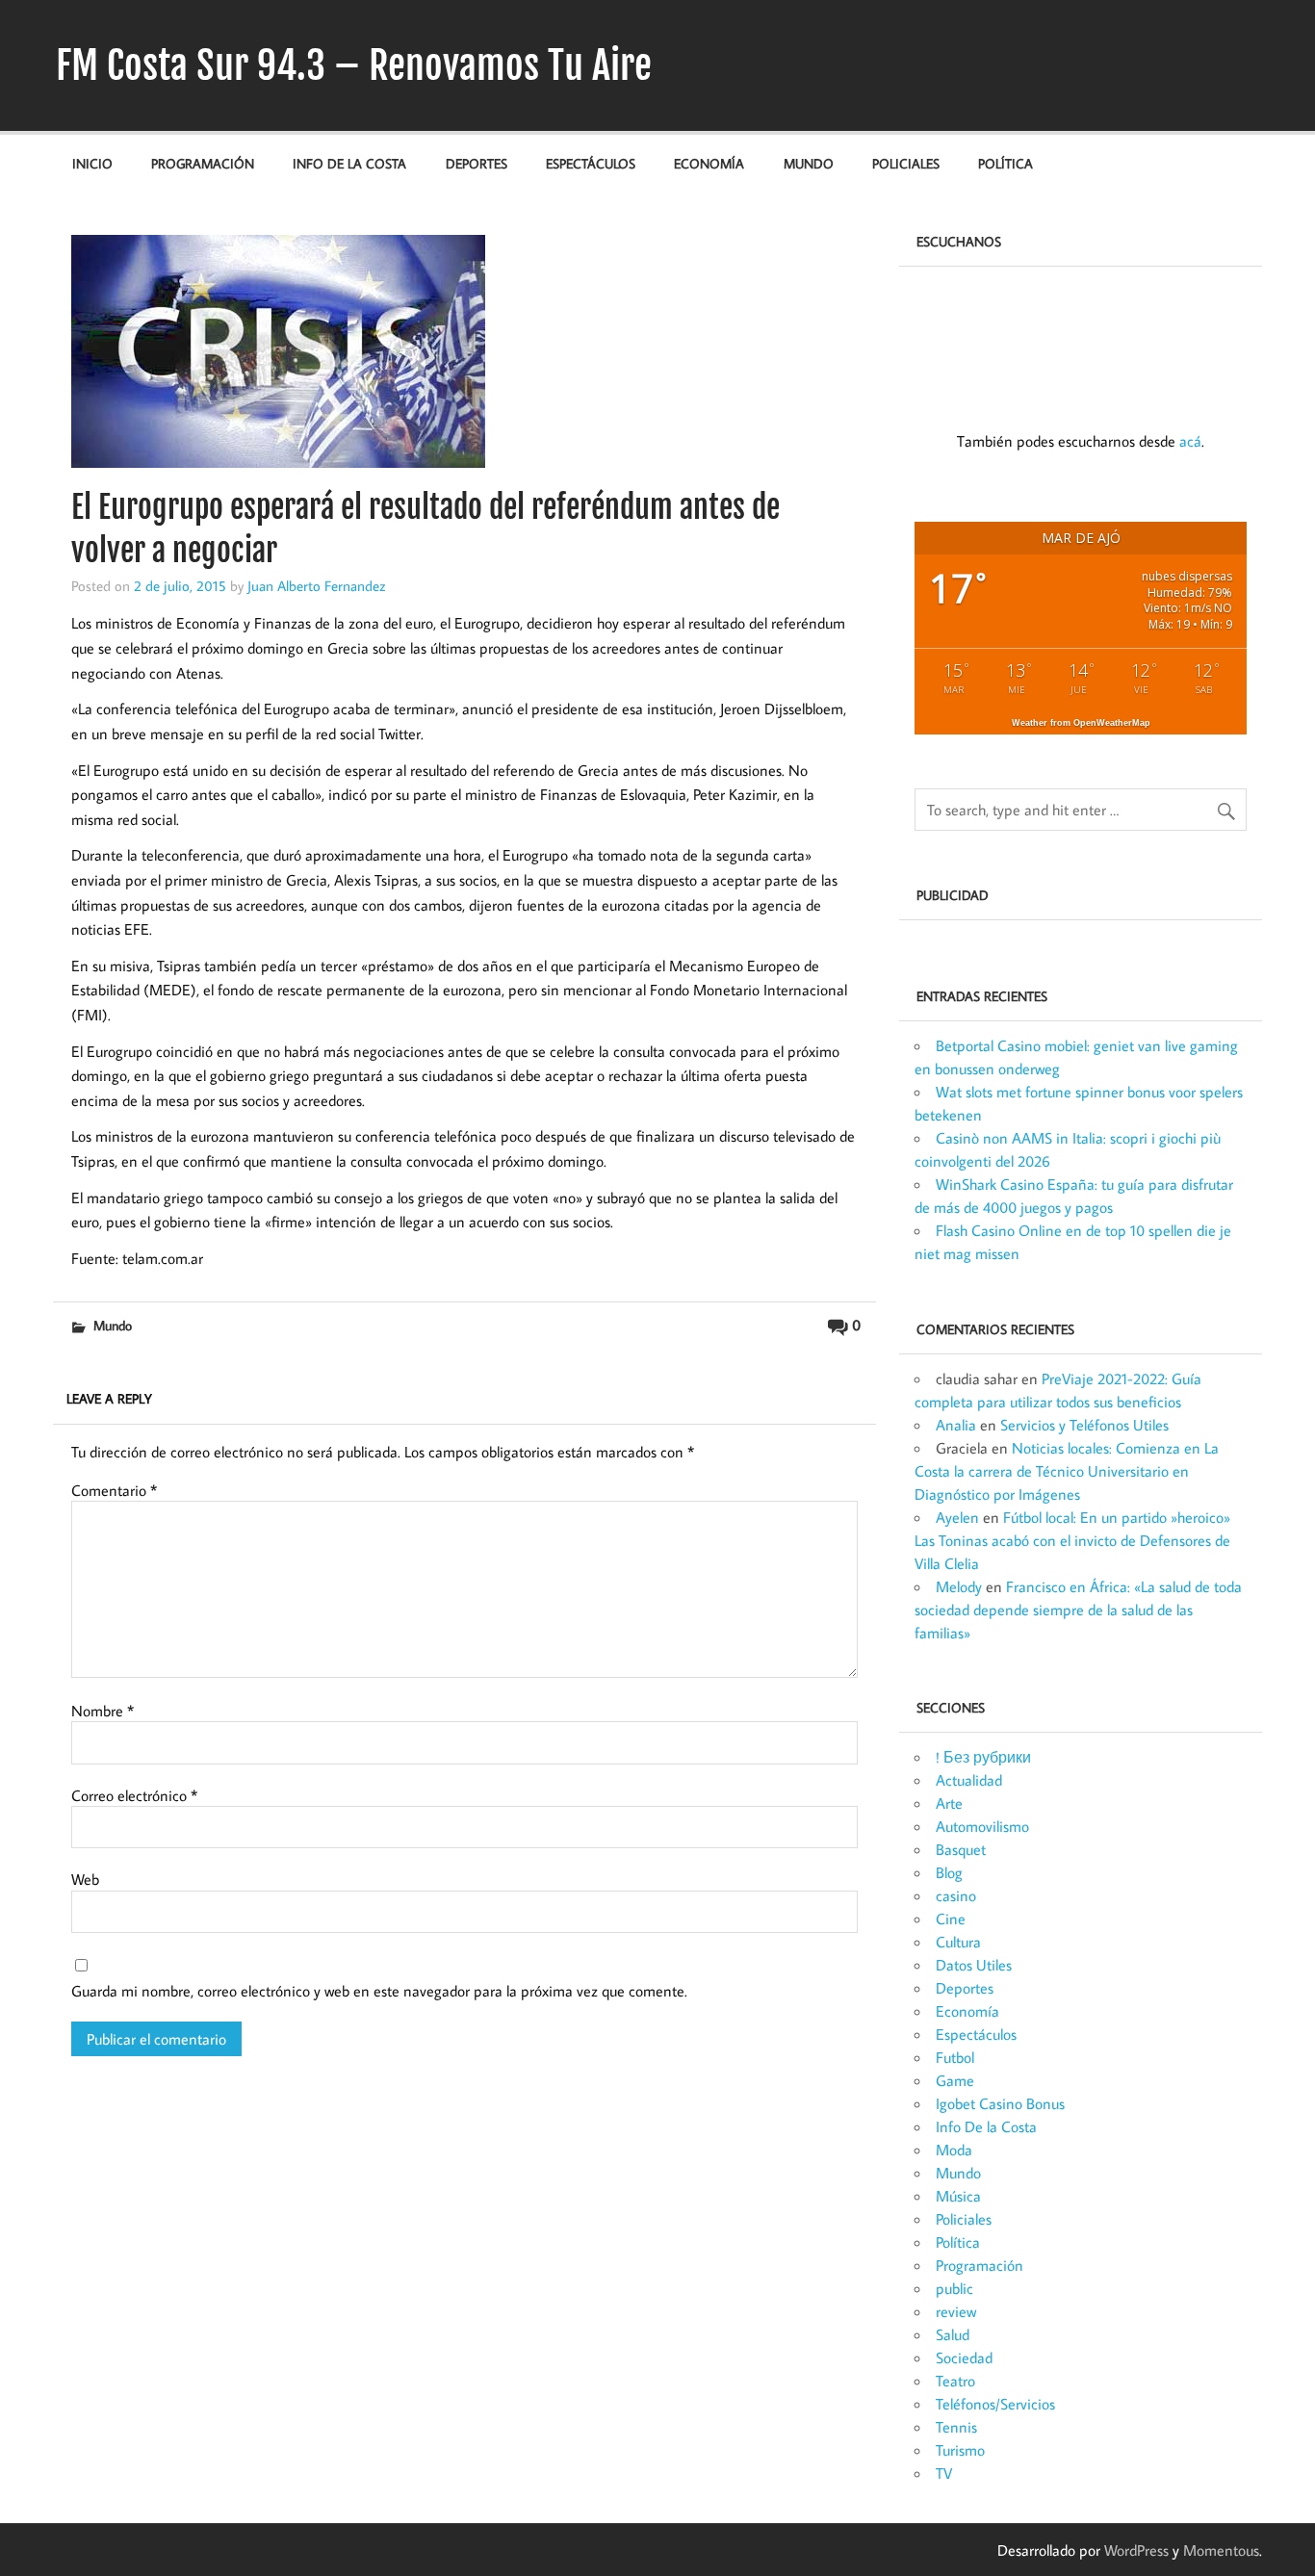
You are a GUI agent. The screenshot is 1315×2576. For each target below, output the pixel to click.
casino (956, 1895)
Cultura (958, 1942)
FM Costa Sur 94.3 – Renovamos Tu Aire (354, 65)
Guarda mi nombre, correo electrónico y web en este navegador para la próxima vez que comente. (379, 1991)
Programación (203, 163)
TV (944, 2473)
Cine (951, 1919)
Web (85, 1879)
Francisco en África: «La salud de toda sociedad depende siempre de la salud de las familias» (1078, 1610)
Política (1006, 163)
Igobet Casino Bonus (1000, 2103)
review (956, 2311)
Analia (956, 1425)
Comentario (114, 1490)
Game (955, 2080)
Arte (949, 1803)
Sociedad (964, 2357)
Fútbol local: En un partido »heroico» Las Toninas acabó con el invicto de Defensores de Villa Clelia (1072, 1540)
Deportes (477, 163)
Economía (709, 163)
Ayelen (957, 1517)
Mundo (809, 163)
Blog (949, 1872)
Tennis (956, 2427)
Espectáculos (591, 163)
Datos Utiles (974, 1965)
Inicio (92, 163)
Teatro (955, 2381)
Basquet (961, 1849)
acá (1190, 441)
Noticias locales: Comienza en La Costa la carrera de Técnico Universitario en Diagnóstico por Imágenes (1067, 1471)
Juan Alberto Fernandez (317, 585)
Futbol (955, 2057)
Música (958, 2196)
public (954, 2288)
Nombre (103, 1711)
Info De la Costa (349, 163)
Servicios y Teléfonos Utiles (1084, 1425)
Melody (959, 1586)
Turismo (960, 2450)
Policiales (906, 163)
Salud (953, 2334)
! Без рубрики (983, 1757)
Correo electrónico (134, 1795)
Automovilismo (982, 1826)
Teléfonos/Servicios (995, 2404)
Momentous (1221, 2550)
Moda (954, 2150)
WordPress (1136, 2550)
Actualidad (969, 1780)
